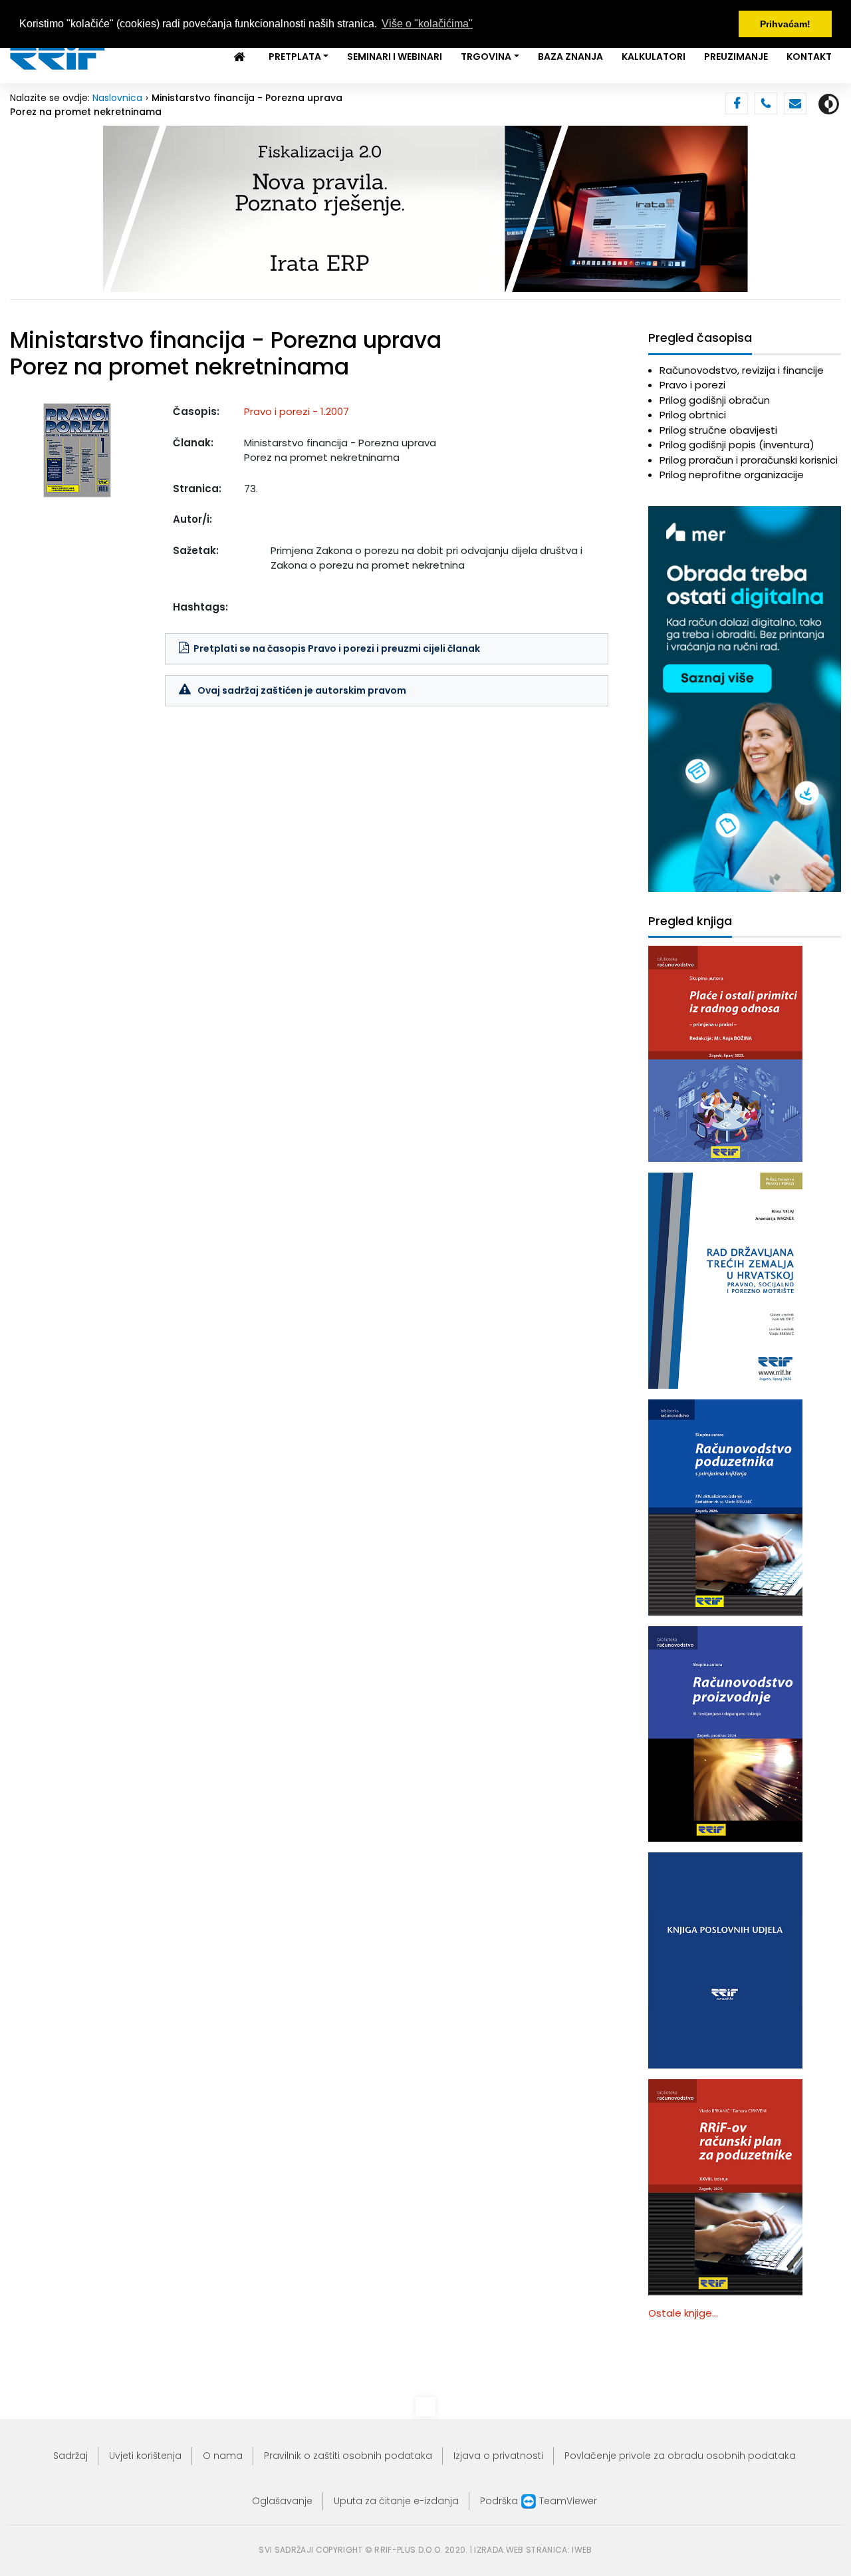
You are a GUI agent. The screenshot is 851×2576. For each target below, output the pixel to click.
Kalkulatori (654, 57)
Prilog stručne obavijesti (718, 430)
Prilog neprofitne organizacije (732, 475)
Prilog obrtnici (693, 415)
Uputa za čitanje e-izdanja (396, 2501)
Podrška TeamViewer (539, 2501)
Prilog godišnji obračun (715, 400)
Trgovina (486, 57)
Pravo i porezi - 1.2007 (297, 411)
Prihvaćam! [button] (785, 24)
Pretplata (295, 57)
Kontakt (809, 57)
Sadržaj (70, 2456)
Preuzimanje (736, 57)
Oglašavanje (282, 2501)
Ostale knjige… (683, 2313)
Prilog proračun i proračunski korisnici (749, 460)
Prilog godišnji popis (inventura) (737, 445)
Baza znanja (570, 57)
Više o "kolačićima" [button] (427, 24)
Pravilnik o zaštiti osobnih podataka (348, 2456)
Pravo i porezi (692, 385)
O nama (223, 2456)
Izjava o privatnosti (498, 2456)
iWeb (582, 2550)
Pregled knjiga (690, 922)
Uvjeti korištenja (145, 2456)
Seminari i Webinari (395, 57)
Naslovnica (117, 98)
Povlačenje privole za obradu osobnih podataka (680, 2456)
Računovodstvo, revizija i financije (742, 370)
